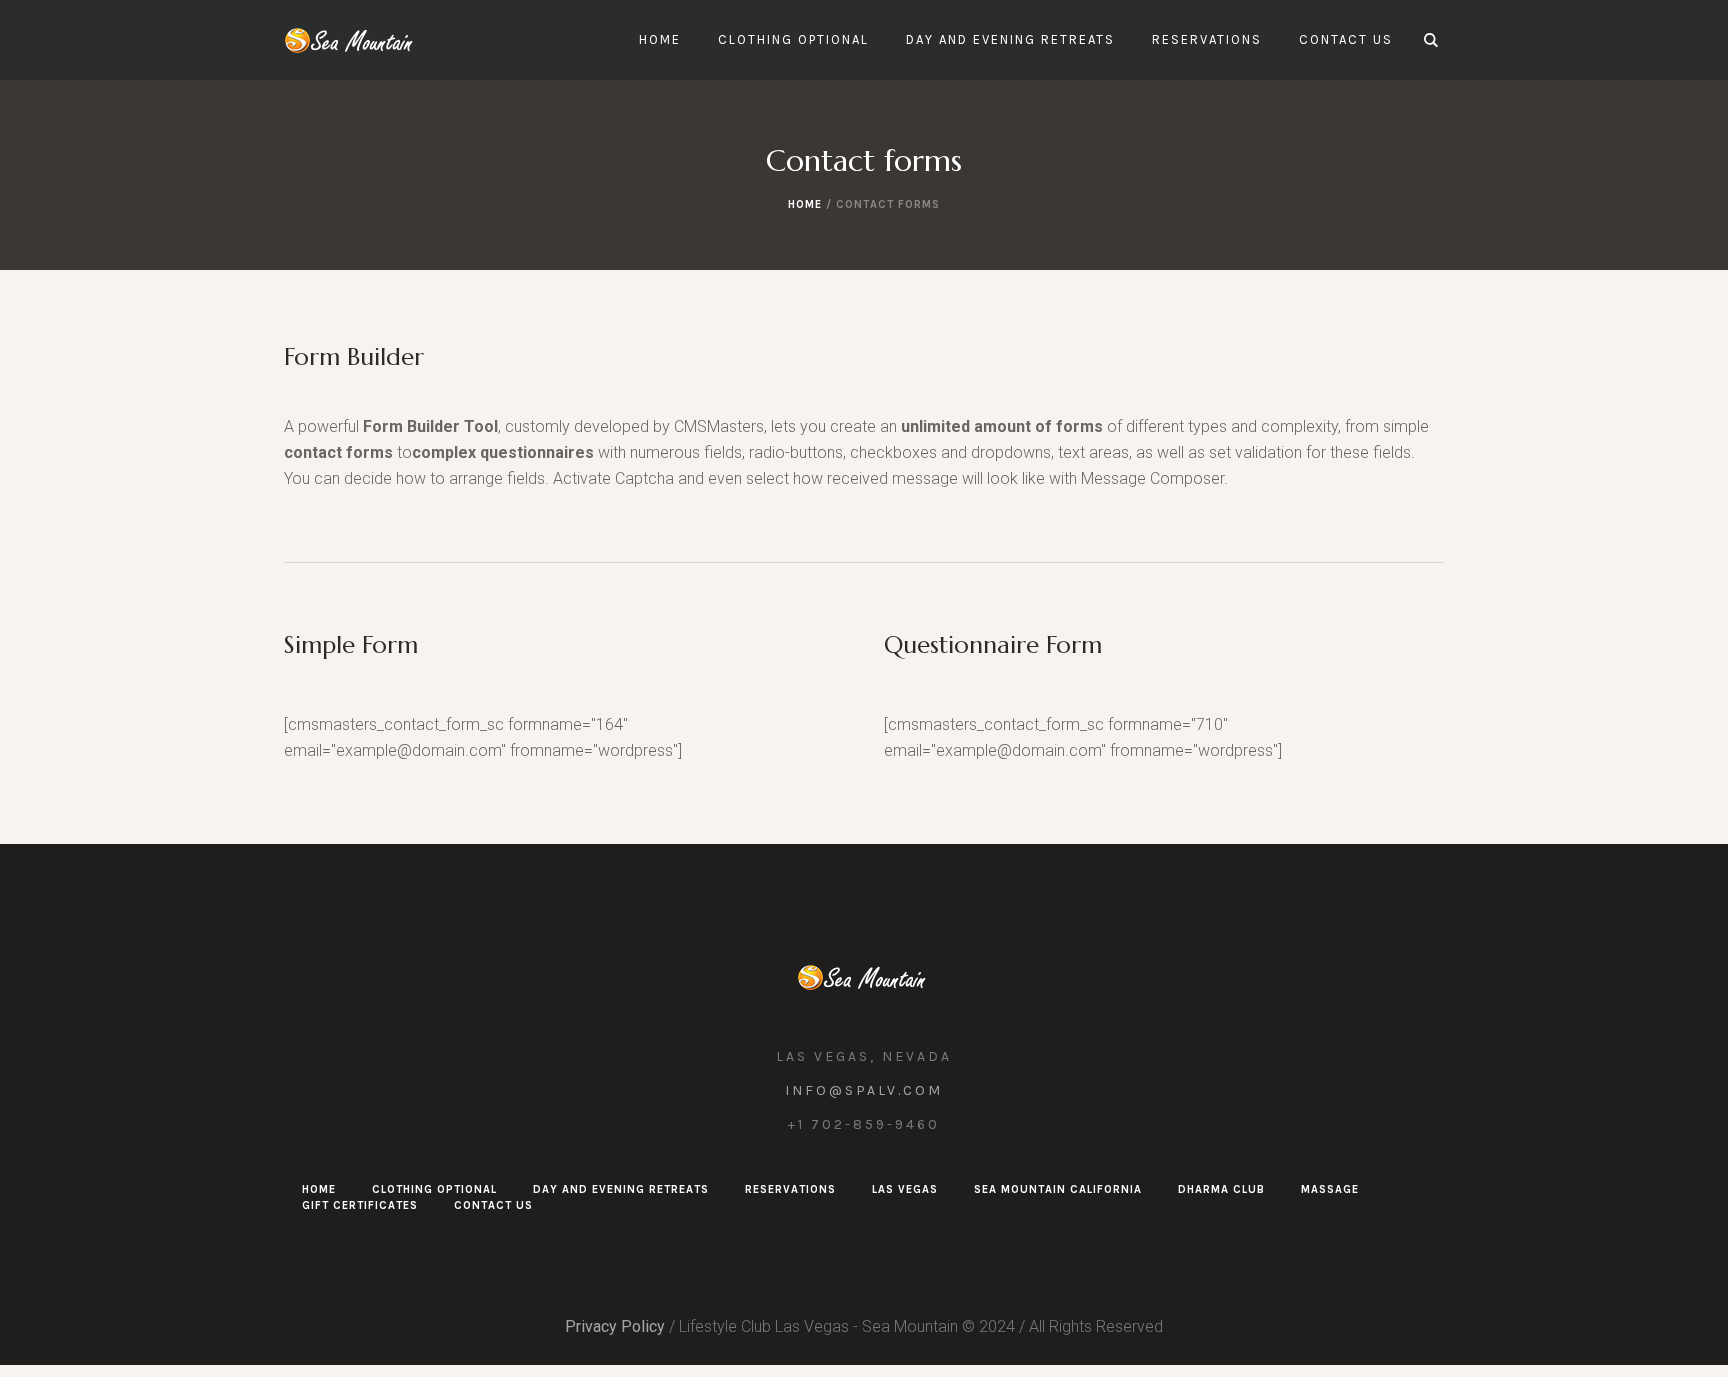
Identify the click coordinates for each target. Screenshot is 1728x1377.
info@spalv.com (864, 1090)
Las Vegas (905, 1189)
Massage (1330, 1189)
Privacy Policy (615, 1326)
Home (805, 204)
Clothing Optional (434, 1189)
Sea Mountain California (1058, 1189)
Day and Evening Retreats (621, 1189)
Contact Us (493, 1205)
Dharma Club (1221, 1189)
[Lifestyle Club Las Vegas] (864, 977)
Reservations (790, 1189)
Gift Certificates (360, 1205)
